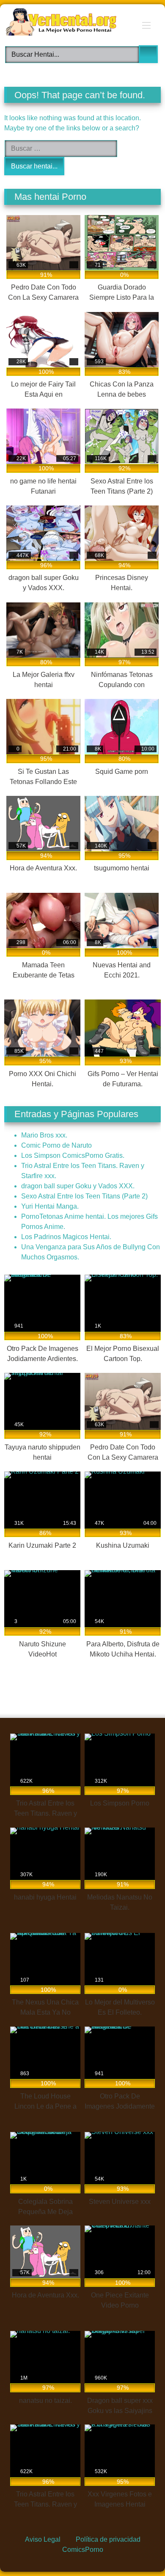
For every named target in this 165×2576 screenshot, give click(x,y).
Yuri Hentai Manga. (50, 1206)
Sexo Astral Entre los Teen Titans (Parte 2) (84, 1196)
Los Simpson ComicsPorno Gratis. (73, 1155)
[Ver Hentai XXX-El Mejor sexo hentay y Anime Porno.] (68, 23)
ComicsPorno (83, 2550)
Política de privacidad (108, 2539)
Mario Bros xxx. (44, 1135)
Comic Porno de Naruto (56, 1145)
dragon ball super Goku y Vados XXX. (78, 1186)
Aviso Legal (43, 2539)
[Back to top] (139, 2550)
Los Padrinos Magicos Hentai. (66, 1237)
